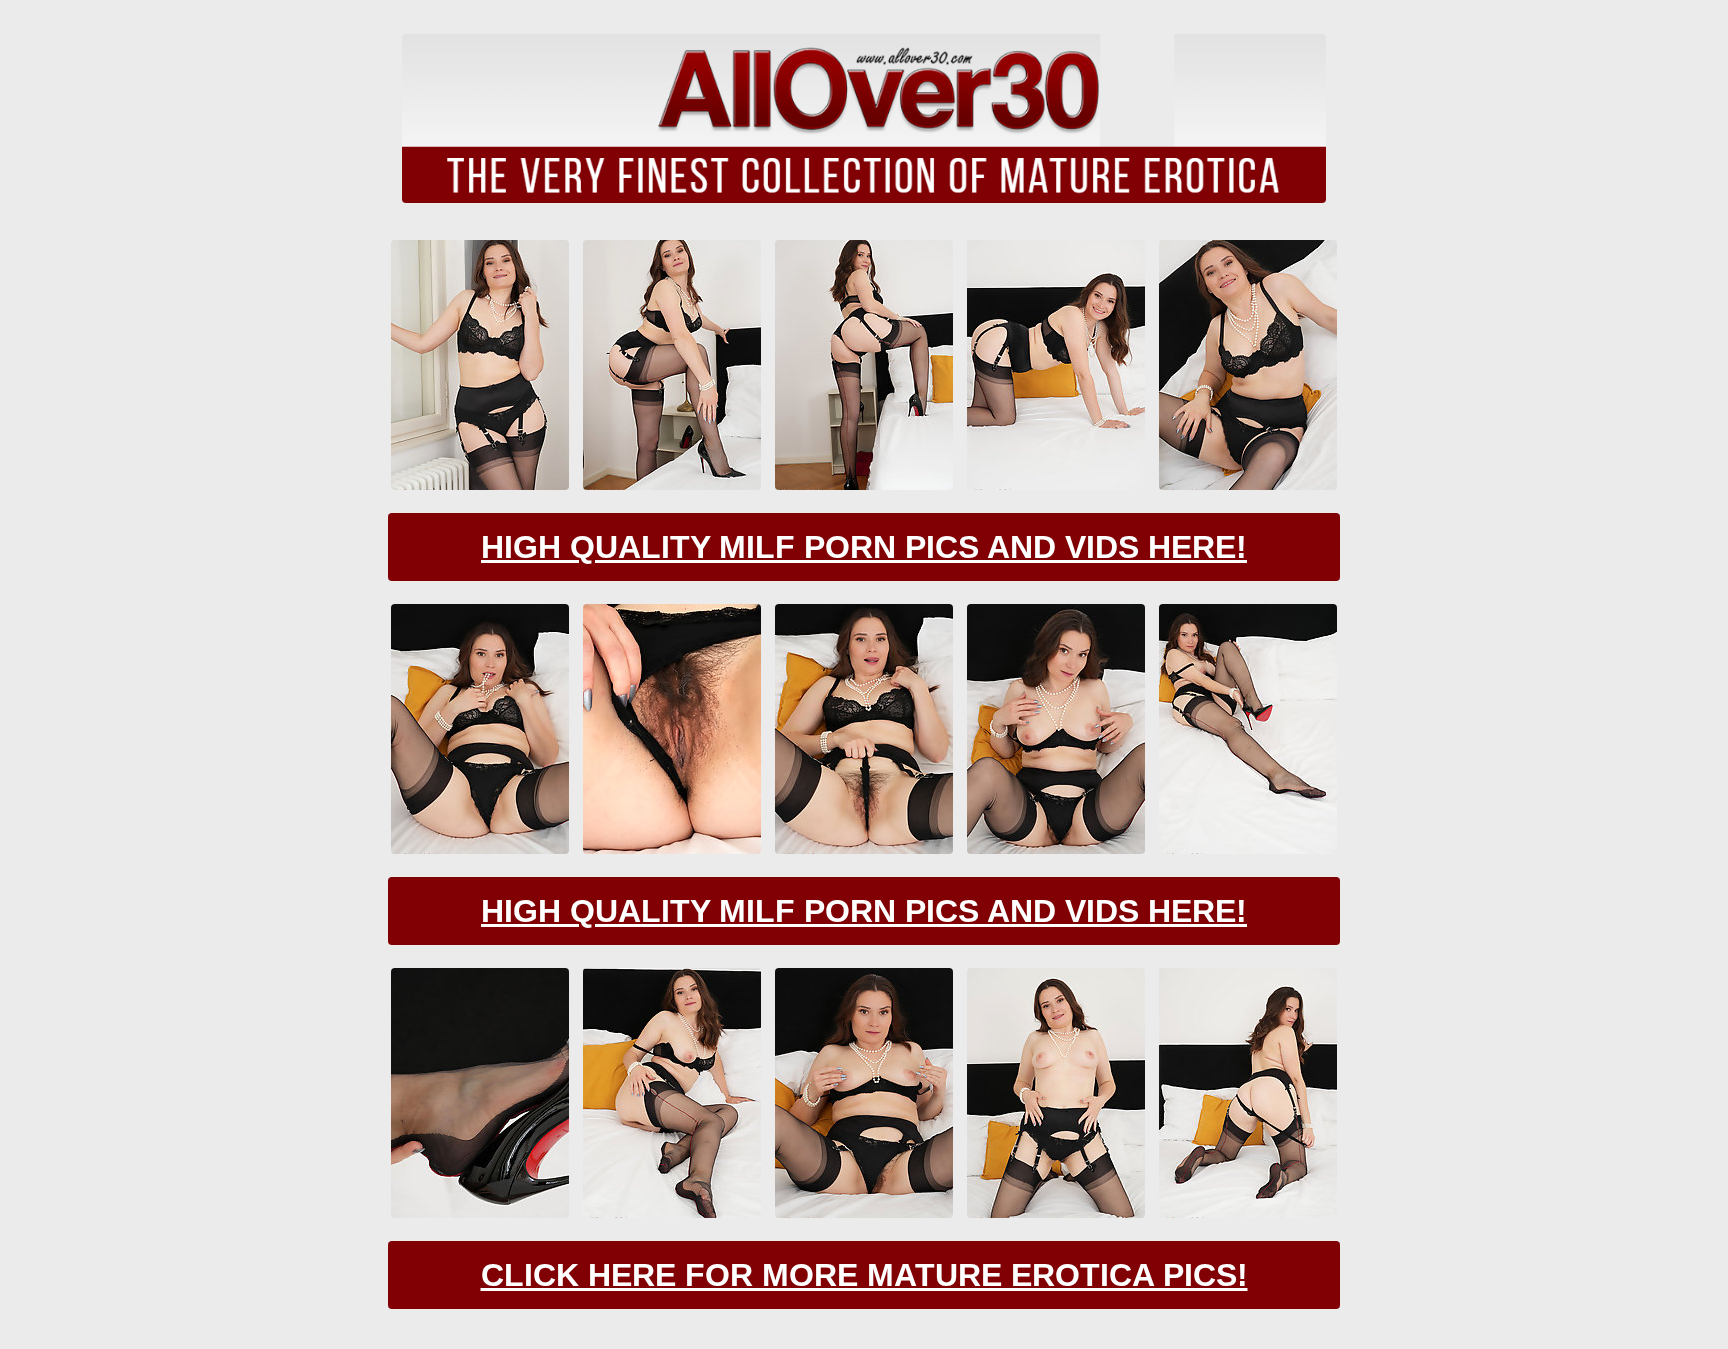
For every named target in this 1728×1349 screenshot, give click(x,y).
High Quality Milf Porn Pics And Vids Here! (864, 547)
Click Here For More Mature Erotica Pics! (864, 1275)
